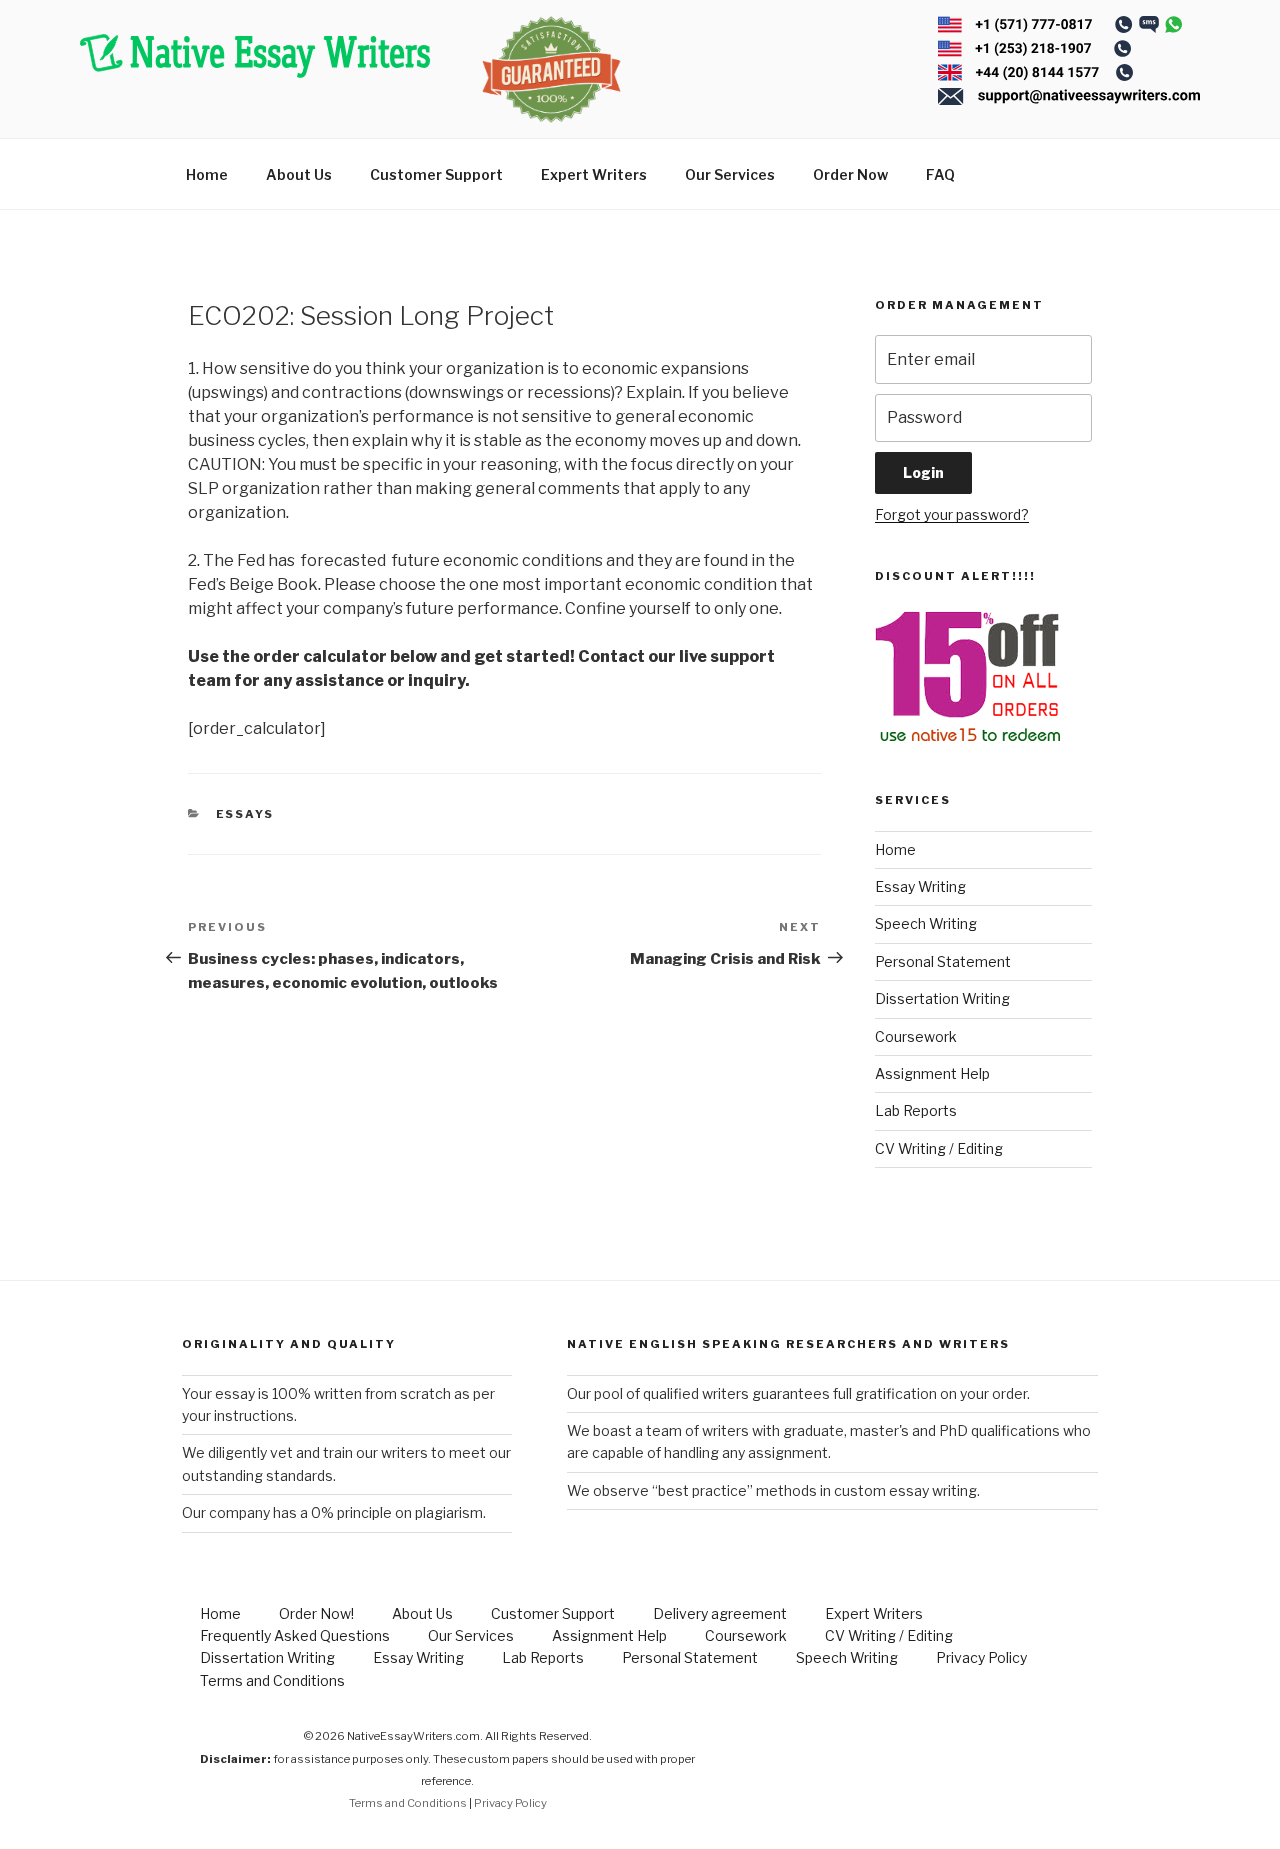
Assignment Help (932, 1073)
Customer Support (436, 174)
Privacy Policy (981, 1657)
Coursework (916, 1036)
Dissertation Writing (942, 998)
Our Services (730, 174)
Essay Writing (920, 886)
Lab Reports (916, 1110)
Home (207, 174)
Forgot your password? (952, 514)
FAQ (940, 174)
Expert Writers (594, 174)
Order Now (850, 174)
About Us (299, 174)
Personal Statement (943, 961)
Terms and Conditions (272, 1680)
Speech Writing (926, 923)
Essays (245, 814)
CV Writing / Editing (939, 1148)
